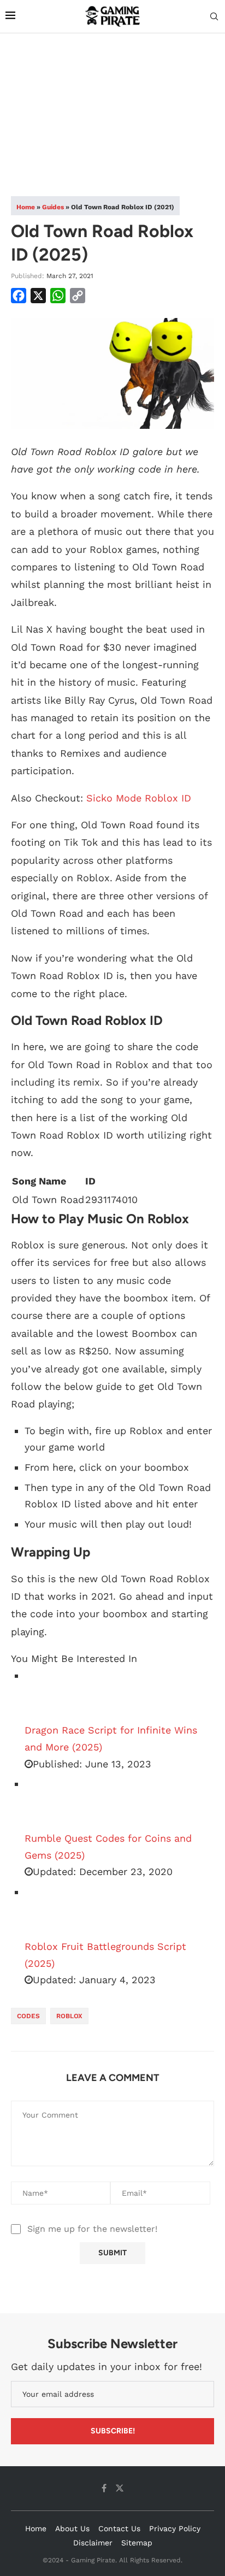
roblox (69, 2016)
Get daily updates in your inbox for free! (106, 2366)
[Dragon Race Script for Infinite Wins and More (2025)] (52, 1695)
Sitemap (137, 2543)
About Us (72, 2528)
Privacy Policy (175, 2528)
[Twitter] (120, 2488)
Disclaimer (93, 2543)
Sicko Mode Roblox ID (139, 798)
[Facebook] (104, 2488)
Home (26, 207)
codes (28, 2016)
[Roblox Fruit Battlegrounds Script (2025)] (52, 1911)
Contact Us (119, 2528)
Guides (53, 207)
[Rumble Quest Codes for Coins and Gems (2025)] (52, 1803)
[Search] (214, 17)
